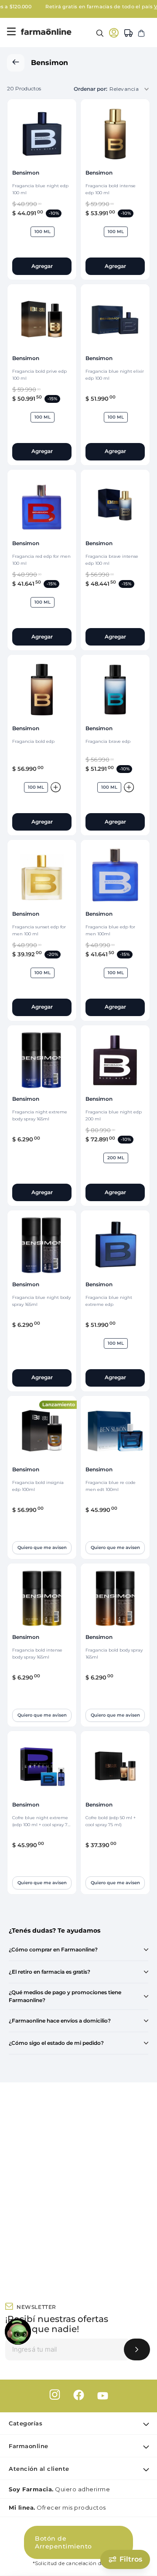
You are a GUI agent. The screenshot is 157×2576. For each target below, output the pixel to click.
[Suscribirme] (137, 2349)
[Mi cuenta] (114, 33)
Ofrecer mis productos (57, 2507)
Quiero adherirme (59, 2489)
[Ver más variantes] (56, 787)
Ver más (134, 7)
